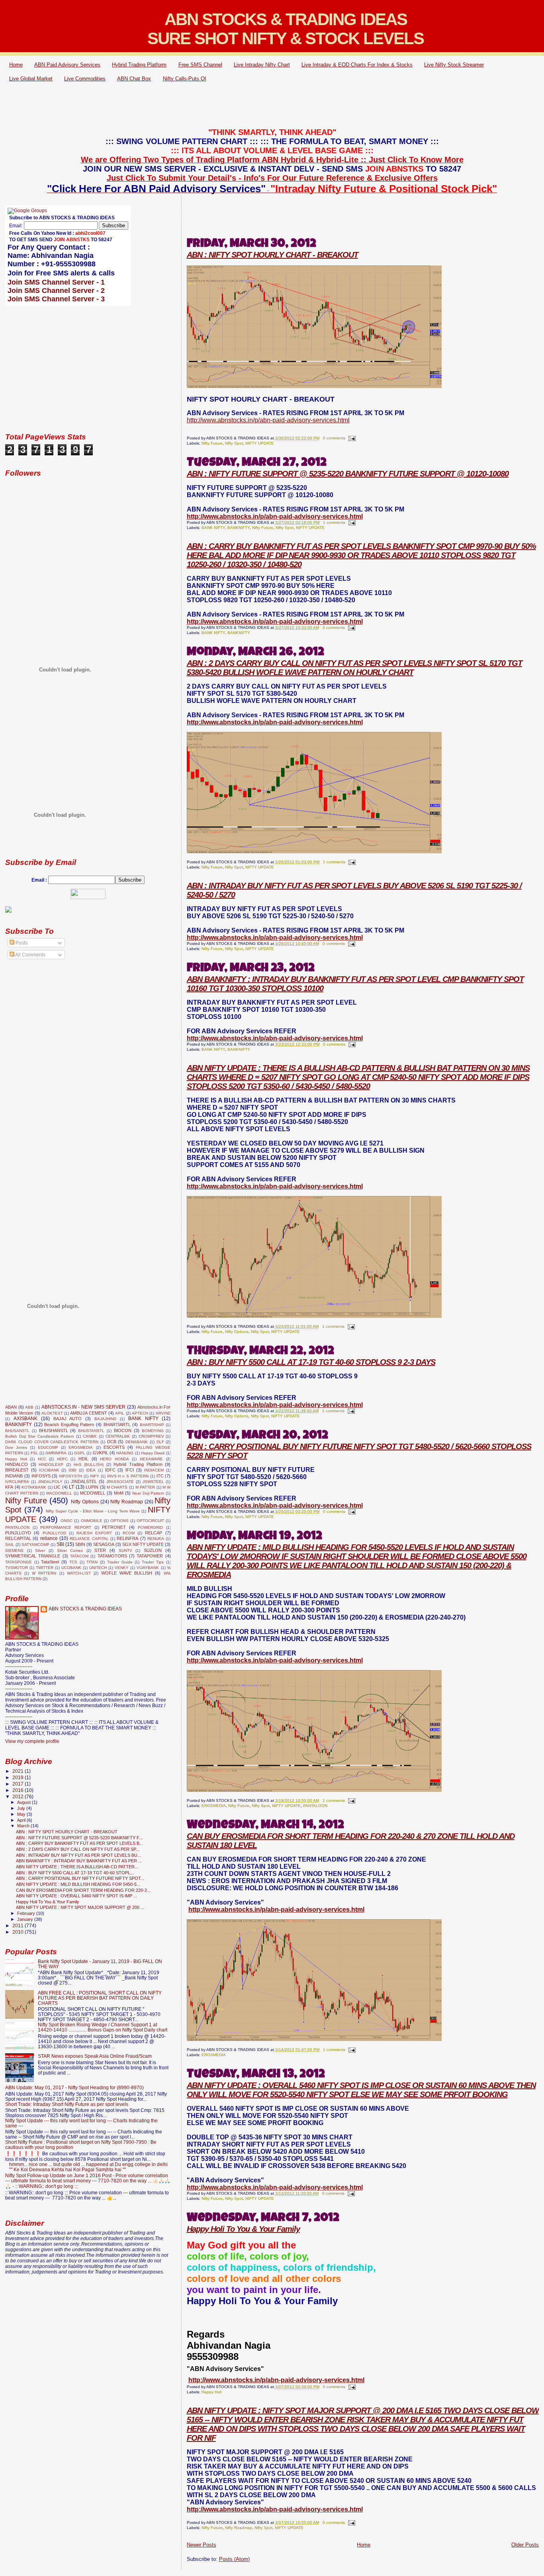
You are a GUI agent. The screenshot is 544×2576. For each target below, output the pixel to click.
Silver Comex (70, 1550)
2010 (19, 1932)
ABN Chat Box (134, 79)
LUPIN (92, 1487)
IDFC (110, 1470)
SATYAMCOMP (35, 1545)
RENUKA (156, 1539)
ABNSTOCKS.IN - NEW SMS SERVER (84, 1407)
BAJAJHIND (105, 1419)
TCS (73, 1562)
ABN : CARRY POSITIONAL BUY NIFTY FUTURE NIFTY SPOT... (80, 1878)
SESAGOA (104, 1544)
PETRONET (114, 1527)
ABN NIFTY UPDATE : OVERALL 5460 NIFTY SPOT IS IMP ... (76, 1896)
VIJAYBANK (148, 1568)
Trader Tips (153, 1562)
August (24, 1802)
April (22, 1820)
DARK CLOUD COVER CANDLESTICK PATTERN (52, 1442)
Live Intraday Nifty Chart (262, 65)
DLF (160, 1442)
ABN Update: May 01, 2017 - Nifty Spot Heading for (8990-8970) (74, 2087)
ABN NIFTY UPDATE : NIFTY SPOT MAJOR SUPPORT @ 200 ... (80, 1907)
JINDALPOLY (50, 1482)
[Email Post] (351, 438)
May (22, 1814)
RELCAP (154, 1533)
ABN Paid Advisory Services (67, 65)
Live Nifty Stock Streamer (454, 65)
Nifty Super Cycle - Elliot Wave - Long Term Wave (93, 1511)
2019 (19, 1777)
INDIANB (14, 1476)
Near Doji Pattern (148, 1493)
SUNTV (125, 1550)
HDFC (62, 1459)
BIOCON (123, 1430)
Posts (21, 943)
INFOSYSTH (70, 1476)
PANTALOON (315, 1806)
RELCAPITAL (18, 1538)
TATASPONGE (19, 1562)
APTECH (140, 1413)
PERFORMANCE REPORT (66, 1527)
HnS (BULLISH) (89, 1465)
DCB (112, 1442)
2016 (19, 1790)
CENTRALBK (118, 1436)
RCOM (129, 1533)
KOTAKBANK (34, 1487)
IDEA (91, 1470)
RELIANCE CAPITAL (89, 1539)
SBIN (80, 1544)
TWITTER (45, 1568)
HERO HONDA (114, 1459)
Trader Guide (120, 1562)
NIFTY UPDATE (260, 443)
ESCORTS (114, 1447)
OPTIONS (119, 1521)
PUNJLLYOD (54, 1533)
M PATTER (145, 1487)
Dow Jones (16, 1447)
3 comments (334, 627)
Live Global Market (31, 79)
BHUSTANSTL (91, 1431)
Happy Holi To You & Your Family (243, 2229)
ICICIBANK (49, 1470)
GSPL (80, 1453)
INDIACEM (154, 1470)
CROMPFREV (151, 1436)
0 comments (334, 438)
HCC (42, 1459)
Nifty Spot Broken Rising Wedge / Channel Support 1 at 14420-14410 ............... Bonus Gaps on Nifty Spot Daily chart (103, 2027)
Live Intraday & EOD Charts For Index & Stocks (357, 65)
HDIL (83, 1459)
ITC (160, 1476)
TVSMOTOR (17, 1568)
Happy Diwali (153, 1453)
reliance (49, 1538)
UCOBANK (71, 1568)
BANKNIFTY (239, 528)
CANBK (90, 1436)
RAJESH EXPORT (94, 1533)
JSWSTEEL (153, 1482)
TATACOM (79, 1556)
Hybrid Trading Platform (139, 65)
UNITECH (98, 1568)
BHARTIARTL (117, 1425)
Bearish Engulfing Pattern (69, 1425)
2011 (19, 1925)
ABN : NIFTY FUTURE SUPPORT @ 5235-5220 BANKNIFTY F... (79, 1838)
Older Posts (525, 2545)
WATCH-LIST (79, 1573)
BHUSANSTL (17, 1431)
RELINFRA (127, 1538)
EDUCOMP (48, 1447)
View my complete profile (32, 1741)
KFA (9, 1487)
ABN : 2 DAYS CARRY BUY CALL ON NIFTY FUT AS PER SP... (78, 1849)
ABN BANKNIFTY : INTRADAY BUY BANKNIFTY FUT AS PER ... (79, 1861)
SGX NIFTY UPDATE (143, 1544)
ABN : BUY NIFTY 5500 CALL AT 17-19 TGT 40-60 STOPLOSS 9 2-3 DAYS (311, 1362)
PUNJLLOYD (18, 1533)
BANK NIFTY (213, 528)
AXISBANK (25, 1419)
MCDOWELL (93, 1493)
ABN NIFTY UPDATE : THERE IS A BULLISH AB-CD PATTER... (77, 1867)
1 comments (334, 522)
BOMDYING (153, 1431)
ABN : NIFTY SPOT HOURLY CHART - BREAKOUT (272, 255)
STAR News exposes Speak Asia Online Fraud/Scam (95, 2056)
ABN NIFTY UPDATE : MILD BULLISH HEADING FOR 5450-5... (78, 1884)
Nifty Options (237, 1332)
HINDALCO (17, 1464)
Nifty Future (212, 443)
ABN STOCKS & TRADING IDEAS (85, 1609)
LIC (57, 1487)
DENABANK (137, 1442)
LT (71, 1487)
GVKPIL (101, 1453)
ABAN (11, 1407)
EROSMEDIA (214, 1806)
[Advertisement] (272, 106)
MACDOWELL (59, 1493)
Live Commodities (85, 79)
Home (16, 65)
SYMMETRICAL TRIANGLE (33, 1556)
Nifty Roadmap (239, 2528)
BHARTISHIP (152, 1425)
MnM (119, 1493)
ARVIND (163, 1413)
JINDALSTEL (84, 1481)
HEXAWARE (151, 1459)
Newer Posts (202, 2545)
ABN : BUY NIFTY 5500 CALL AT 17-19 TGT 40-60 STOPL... (75, 1873)
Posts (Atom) (234, 2559)
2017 (19, 1784)
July (22, 1808)
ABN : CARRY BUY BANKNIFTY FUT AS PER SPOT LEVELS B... (79, 1843)
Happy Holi (211, 2392)
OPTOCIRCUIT (150, 1521)
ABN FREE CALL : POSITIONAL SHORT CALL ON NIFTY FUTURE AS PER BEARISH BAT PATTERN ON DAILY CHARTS (100, 1998)
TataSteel (50, 1562)
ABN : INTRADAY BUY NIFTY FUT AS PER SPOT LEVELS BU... (78, 1855)
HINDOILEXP (51, 1465)
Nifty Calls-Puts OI (185, 79)
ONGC (67, 1521)
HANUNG (125, 1453)
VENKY (122, 1568)
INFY (95, 1476)
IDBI (72, 1470)
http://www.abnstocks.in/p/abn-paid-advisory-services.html (268, 420)
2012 (19, 1796)
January (26, 1919)
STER (100, 1550)
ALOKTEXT (52, 1413)
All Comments (30, 955)
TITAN (92, 1562)
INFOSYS (41, 1476)
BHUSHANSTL (54, 1430)
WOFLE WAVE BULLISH (127, 1573)
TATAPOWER (150, 1556)
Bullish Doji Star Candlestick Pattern (40, 1436)
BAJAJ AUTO (68, 1419)
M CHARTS (117, 1487)
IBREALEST (17, 1470)
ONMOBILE (92, 1521)
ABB (29, 1407)
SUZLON (153, 1550)
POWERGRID (150, 1527)
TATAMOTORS (112, 1556)
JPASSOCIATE (120, 1482)
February (27, 1913)
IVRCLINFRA (17, 1482)
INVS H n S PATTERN (128, 1476)
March (24, 1826)
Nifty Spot (234, 443)
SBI (60, 1544)
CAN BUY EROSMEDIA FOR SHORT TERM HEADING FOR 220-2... (83, 1890)
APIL (120, 1413)
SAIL (10, 1545)
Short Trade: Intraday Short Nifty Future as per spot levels (67, 2104)
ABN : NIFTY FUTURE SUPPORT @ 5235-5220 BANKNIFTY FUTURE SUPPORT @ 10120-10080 (348, 474)
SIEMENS (14, 1550)
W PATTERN (44, 1573)
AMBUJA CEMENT (88, 1413)
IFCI (130, 1470)
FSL (34, 1453)
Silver (40, 1550)
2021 (19, 1771)
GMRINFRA (56, 1453)
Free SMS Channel (200, 65)
